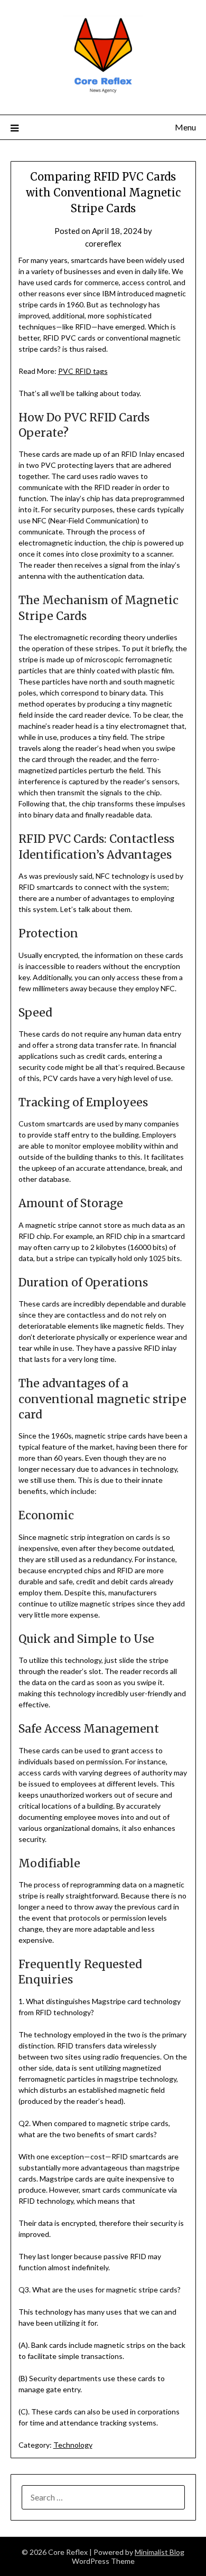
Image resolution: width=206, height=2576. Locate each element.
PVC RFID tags (83, 371)
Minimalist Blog (160, 2552)
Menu (185, 127)
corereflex (103, 243)
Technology (73, 2445)
